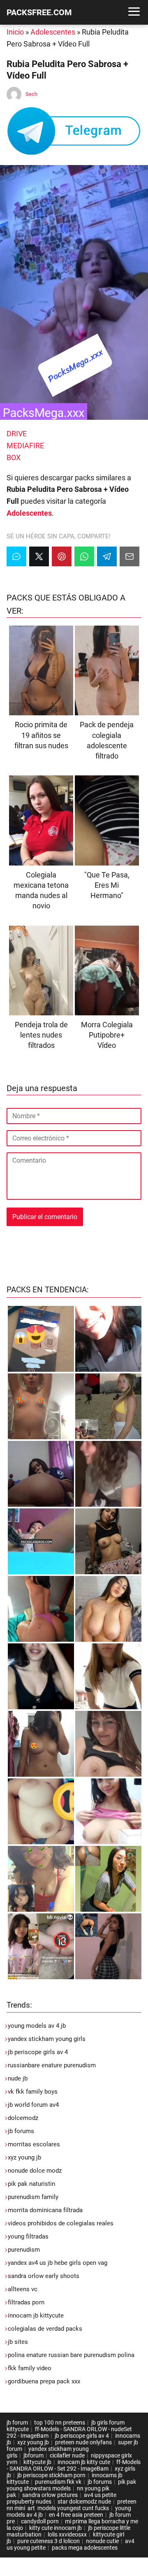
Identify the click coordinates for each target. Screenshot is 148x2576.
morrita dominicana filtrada (45, 2210)
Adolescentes (53, 32)
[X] (39, 556)
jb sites (18, 2342)
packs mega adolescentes (85, 2548)
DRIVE (17, 434)
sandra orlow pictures (50, 2495)
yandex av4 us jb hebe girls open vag (58, 2263)
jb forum (17, 2422)
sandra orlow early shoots (44, 2276)
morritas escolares (34, 2144)
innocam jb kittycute (36, 2315)
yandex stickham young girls (47, 2039)
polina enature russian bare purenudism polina (71, 2355)
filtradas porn (26, 2302)
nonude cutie (102, 2541)
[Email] (129, 556)
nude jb (18, 2078)
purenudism (24, 2250)
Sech (31, 94)
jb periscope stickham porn (51, 2475)
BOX (14, 457)
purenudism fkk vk (58, 2482)
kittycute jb (37, 2462)
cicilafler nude (67, 2455)
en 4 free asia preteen (76, 2515)
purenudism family (33, 2197)
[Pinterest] (62, 556)
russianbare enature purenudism (52, 2065)
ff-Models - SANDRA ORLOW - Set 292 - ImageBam (74, 2465)
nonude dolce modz (35, 2171)
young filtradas (28, 2236)
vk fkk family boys (33, 2092)
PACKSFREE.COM (39, 12)
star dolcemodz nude (84, 2502)
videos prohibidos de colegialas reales (61, 2223)
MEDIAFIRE (25, 446)
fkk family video (30, 2368)
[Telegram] (107, 556)
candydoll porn (40, 2521)
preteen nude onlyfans (83, 2442)
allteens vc (23, 2289)
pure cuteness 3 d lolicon (49, 2541)
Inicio (15, 32)
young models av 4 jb (37, 2026)
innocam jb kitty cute (84, 2462)
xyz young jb (24, 2157)
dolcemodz (23, 2118)
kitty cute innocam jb (55, 2528)
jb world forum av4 (33, 2105)
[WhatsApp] (84, 556)
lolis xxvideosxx (67, 2534)
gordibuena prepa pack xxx (44, 2381)
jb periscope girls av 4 (38, 2052)
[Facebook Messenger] (16, 556)
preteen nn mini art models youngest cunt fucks (72, 2505)
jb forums (21, 2131)
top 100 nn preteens (60, 2422)
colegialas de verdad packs (45, 2329)
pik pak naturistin (31, 2184)
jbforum (34, 2455)
